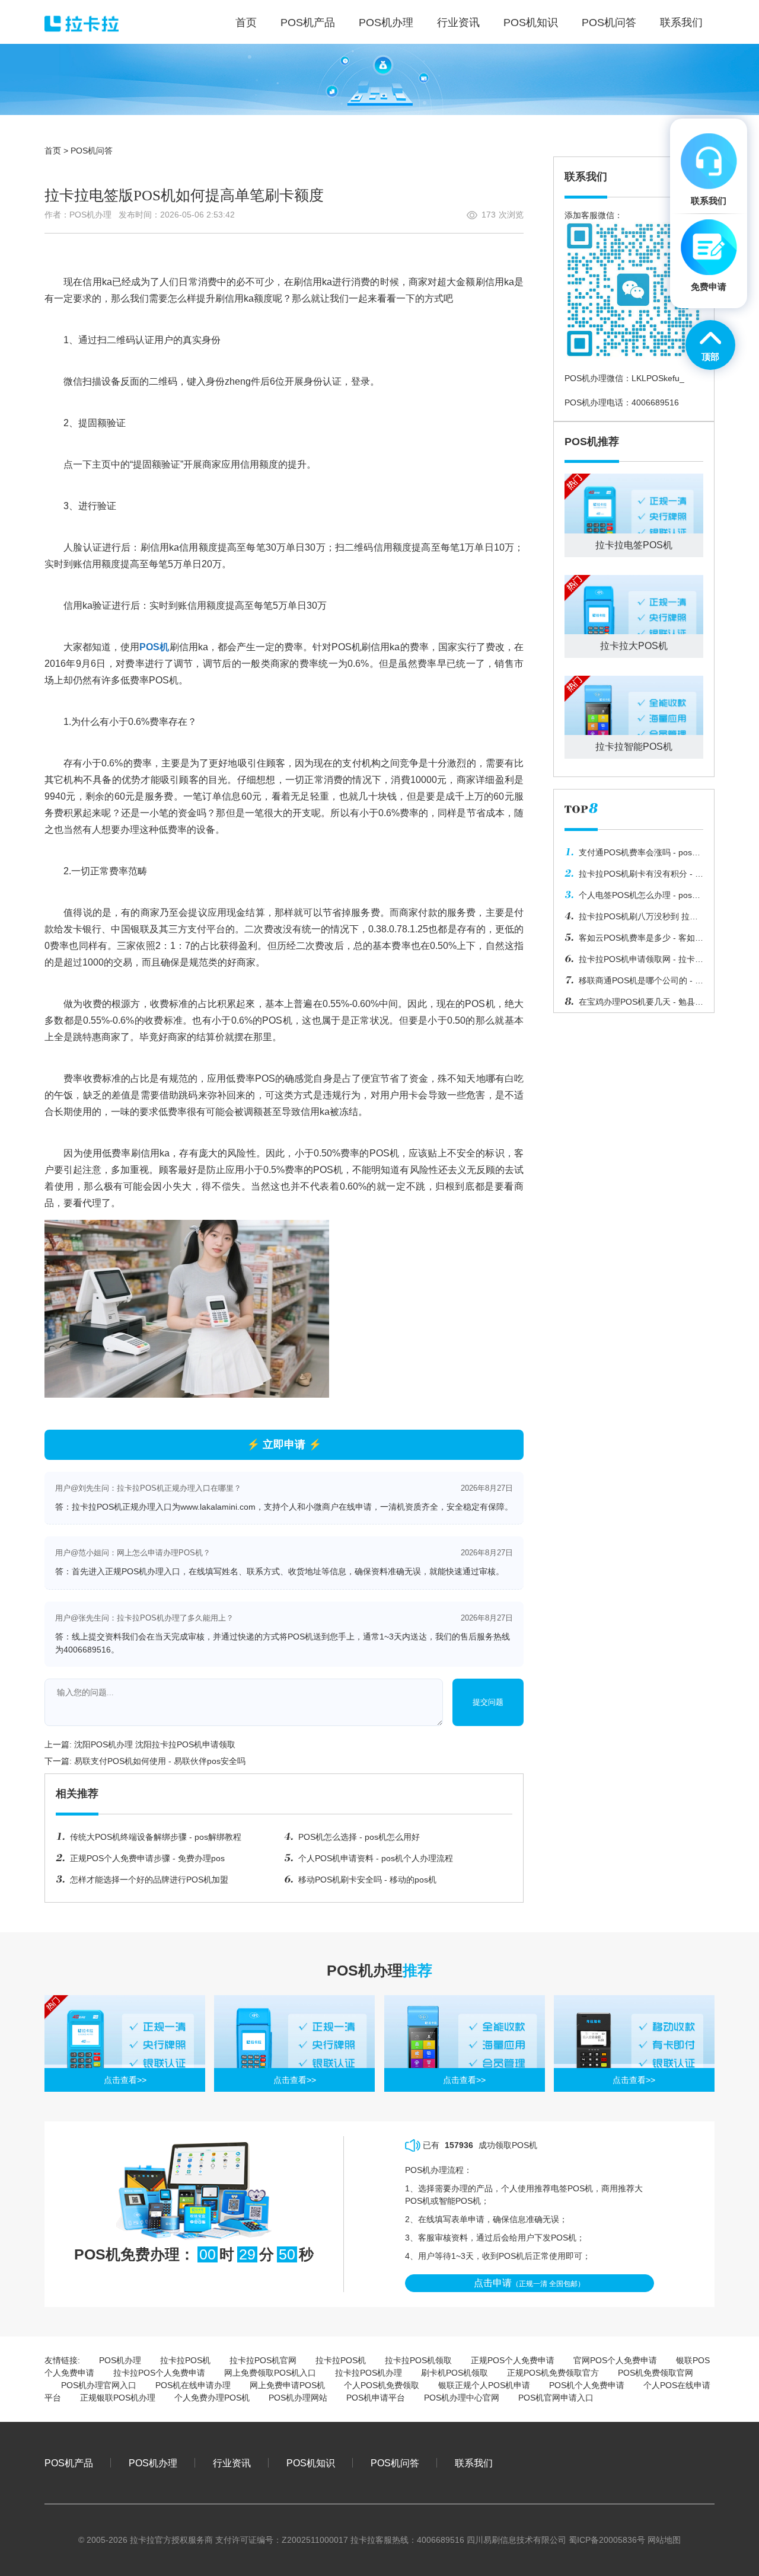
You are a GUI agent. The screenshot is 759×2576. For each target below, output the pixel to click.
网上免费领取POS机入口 (270, 2373)
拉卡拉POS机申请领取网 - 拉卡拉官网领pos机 (634, 962)
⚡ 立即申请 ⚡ (284, 1444)
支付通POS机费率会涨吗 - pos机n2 (632, 855)
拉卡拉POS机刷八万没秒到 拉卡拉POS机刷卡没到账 (631, 919)
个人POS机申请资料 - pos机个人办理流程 (376, 1858)
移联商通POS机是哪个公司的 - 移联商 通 (634, 983)
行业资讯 (232, 2463)
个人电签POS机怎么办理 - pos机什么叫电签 (632, 898)
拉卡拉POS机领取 (418, 2360)
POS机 (154, 647)
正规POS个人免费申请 (513, 2360)
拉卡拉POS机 (185, 2360)
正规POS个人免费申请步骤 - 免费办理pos (147, 1858)
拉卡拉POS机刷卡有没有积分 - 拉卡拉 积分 (634, 877)
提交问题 (488, 1702)
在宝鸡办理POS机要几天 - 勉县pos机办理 (630, 1005)
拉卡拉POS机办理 (369, 2373)
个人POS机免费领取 (382, 2385)
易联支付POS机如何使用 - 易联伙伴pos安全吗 (160, 1761)
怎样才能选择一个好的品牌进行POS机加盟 (149, 1880)
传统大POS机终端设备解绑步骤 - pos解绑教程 (156, 1837)
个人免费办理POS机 (212, 2398)
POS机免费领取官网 (656, 2373)
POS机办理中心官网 (462, 2398)
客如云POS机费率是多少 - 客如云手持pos (634, 941)
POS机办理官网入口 (99, 2385)
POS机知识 (311, 2463)
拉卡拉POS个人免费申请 (159, 2373)
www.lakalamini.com (218, 1507)
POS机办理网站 (298, 2398)
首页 (53, 151)
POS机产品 (69, 2463)
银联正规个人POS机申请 (484, 2385)
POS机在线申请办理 (193, 2385)
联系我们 (474, 2463)
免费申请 (709, 287)
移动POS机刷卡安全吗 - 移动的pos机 (367, 1880)
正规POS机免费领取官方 (553, 2373)
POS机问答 (92, 151)
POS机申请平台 (376, 2398)
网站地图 (664, 2540)
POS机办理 (120, 2360)
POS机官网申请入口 (556, 2398)
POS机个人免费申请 (587, 2385)
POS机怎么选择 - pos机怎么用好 (359, 1837)
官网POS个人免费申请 (615, 2360)
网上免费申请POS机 (287, 2385)
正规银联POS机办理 (118, 2398)
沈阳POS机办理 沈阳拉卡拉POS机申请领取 (155, 1744)
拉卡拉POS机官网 (263, 2360)
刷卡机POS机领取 (455, 2373)
